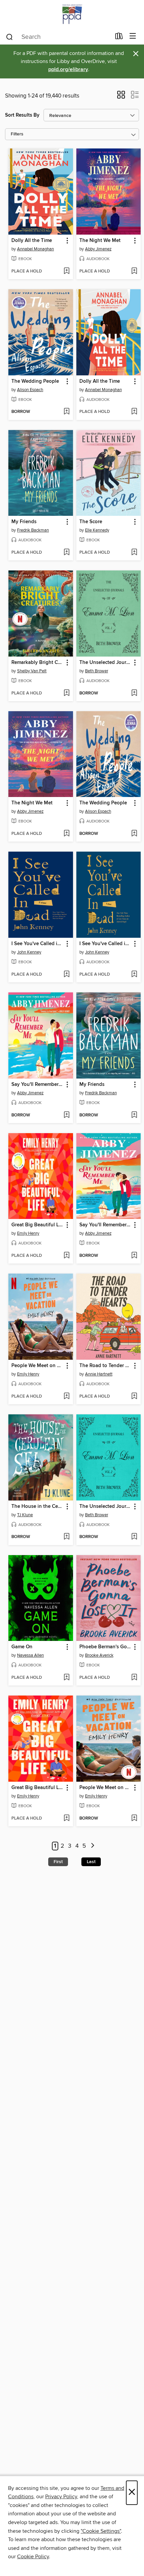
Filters (17, 134)
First (58, 1862)
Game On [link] (22, 1647)
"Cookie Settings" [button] (101, 2531)
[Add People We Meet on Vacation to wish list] (66, 1397)
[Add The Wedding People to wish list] (66, 412)
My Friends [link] (24, 522)
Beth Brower (97, 671)
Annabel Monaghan (35, 249)
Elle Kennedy (97, 530)
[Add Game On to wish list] (66, 1678)
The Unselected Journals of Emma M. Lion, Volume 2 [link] (105, 1507)
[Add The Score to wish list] (134, 553)
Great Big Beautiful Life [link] (38, 1225)
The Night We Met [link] (100, 241)
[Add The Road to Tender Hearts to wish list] (134, 1397)
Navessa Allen (30, 1655)
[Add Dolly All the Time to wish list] (66, 271)
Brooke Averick (99, 1655)
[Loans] (119, 38)
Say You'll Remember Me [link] (38, 1085)
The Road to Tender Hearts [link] (105, 1366)
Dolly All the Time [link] (32, 241)
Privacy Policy (61, 2497)
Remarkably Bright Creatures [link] (38, 663)
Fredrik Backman (33, 530)
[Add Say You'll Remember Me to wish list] (66, 1115)
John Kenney (29, 952)
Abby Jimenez (98, 249)
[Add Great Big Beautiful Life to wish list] (66, 1256)
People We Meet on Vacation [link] (38, 1366)
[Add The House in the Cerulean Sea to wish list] (66, 1537)
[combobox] (58, 37)
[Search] (10, 37)
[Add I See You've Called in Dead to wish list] (66, 975)
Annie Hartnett (99, 1374)
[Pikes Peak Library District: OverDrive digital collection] (72, 14)
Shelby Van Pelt (32, 671)
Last (91, 1862)
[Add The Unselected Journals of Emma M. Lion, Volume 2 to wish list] (134, 1537)
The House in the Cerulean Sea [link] (38, 1507)
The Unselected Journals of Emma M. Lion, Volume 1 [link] (105, 663)
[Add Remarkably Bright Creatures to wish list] (66, 693)
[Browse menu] (133, 36)
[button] (121, 97)
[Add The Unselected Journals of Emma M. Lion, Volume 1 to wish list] (134, 693)
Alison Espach (30, 390)
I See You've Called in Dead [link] (38, 944)
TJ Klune (25, 1515)
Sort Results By (22, 115)
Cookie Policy (33, 2557)
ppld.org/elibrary (68, 70)
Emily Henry (28, 1233)
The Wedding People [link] (35, 381)
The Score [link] (91, 522)
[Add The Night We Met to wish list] (134, 271)
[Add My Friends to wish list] (66, 553)
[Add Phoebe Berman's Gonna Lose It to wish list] (134, 1678)
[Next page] (93, 1846)
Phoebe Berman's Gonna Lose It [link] (105, 1647)
